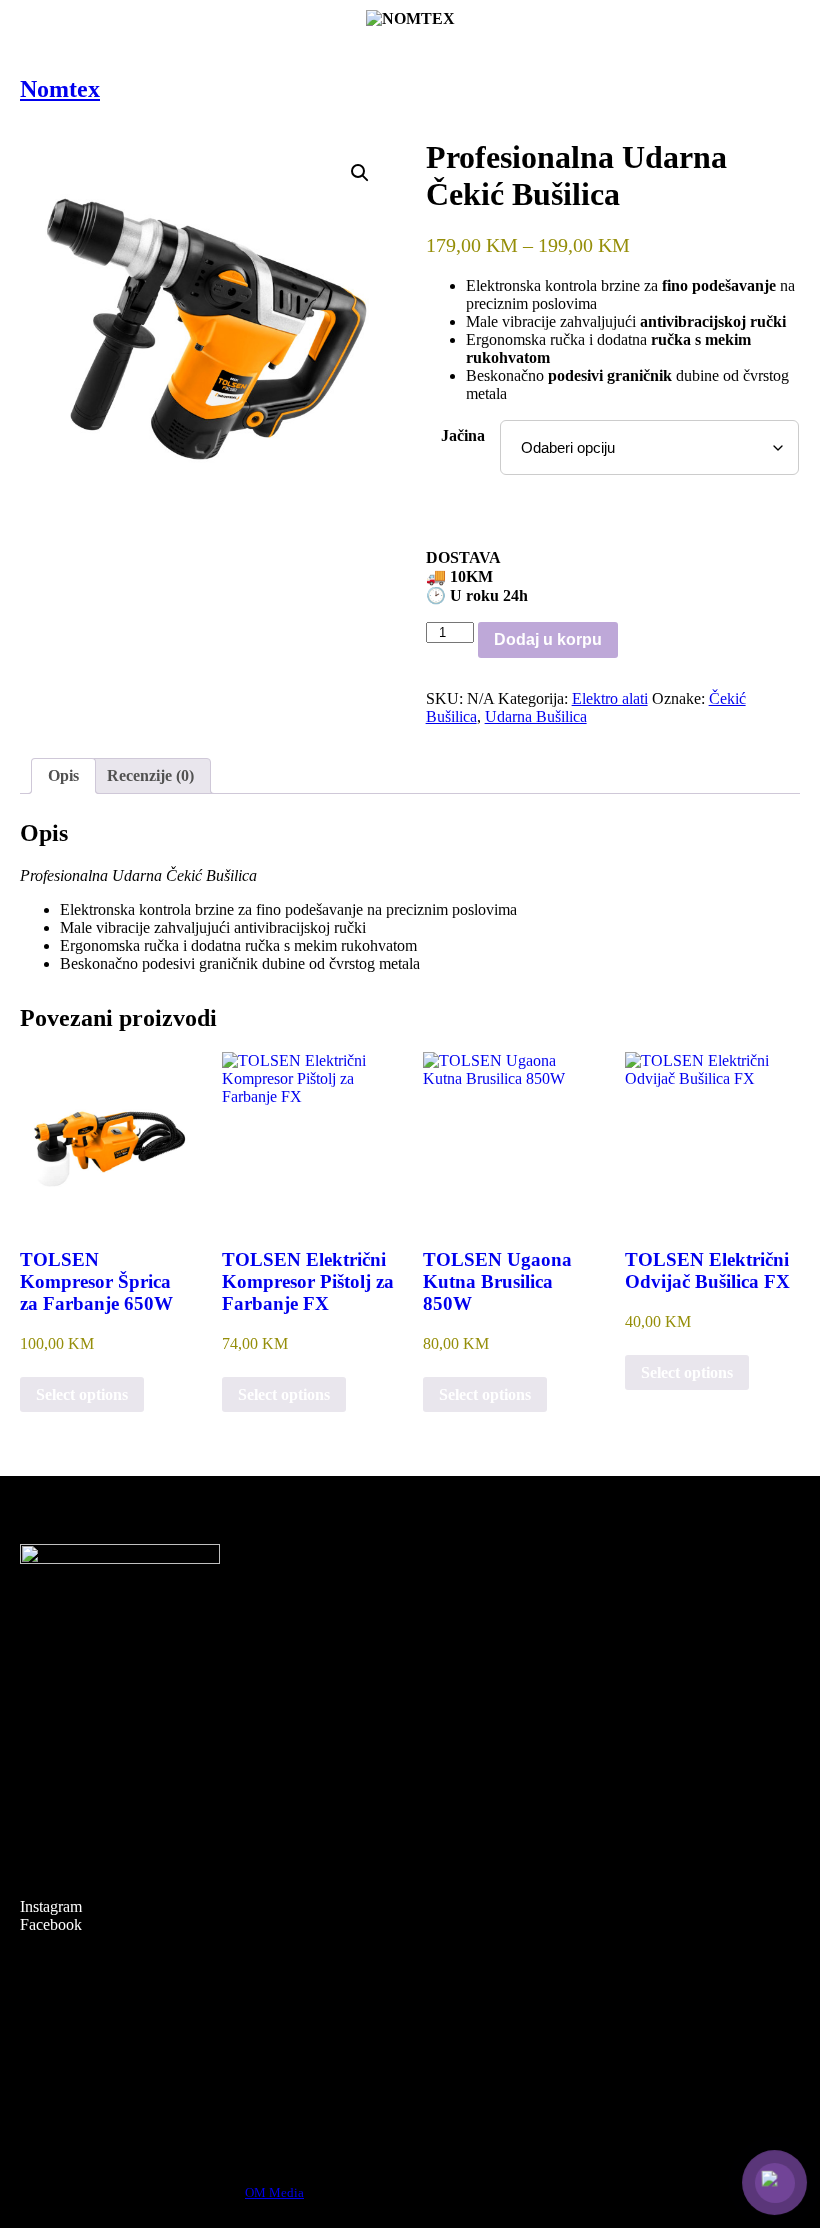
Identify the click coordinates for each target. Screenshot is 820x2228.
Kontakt (45, 1821)
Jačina (463, 435)
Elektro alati (610, 698)
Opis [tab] (63, 775)
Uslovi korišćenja (75, 2051)
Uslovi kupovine (72, 2003)
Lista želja (52, 1773)
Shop (36, 1749)
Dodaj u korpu (548, 639)
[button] (360, 173)
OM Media (274, 2192)
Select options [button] (82, 1394)
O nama (45, 1797)
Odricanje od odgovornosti (104, 2099)
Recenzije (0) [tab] (150, 775)
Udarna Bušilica (536, 716)
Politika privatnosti (79, 2075)
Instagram (51, 1906)
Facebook (51, 1924)
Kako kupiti (57, 2027)
